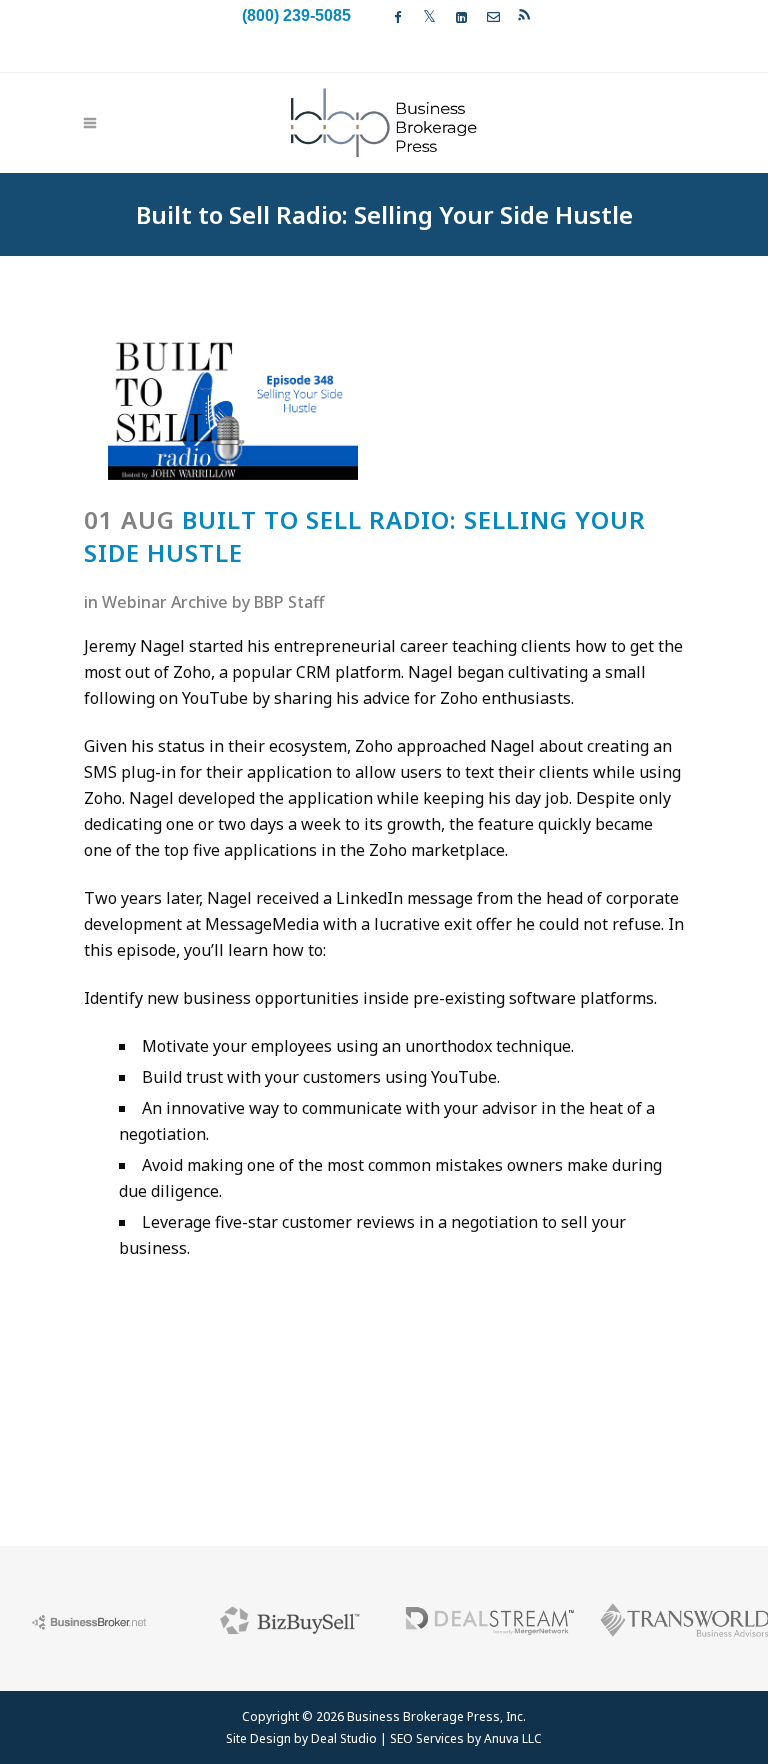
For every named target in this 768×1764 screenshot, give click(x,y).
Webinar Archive (165, 602)
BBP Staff (289, 602)
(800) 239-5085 (296, 15)
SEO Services (427, 1738)
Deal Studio (344, 1738)
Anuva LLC (513, 1738)
